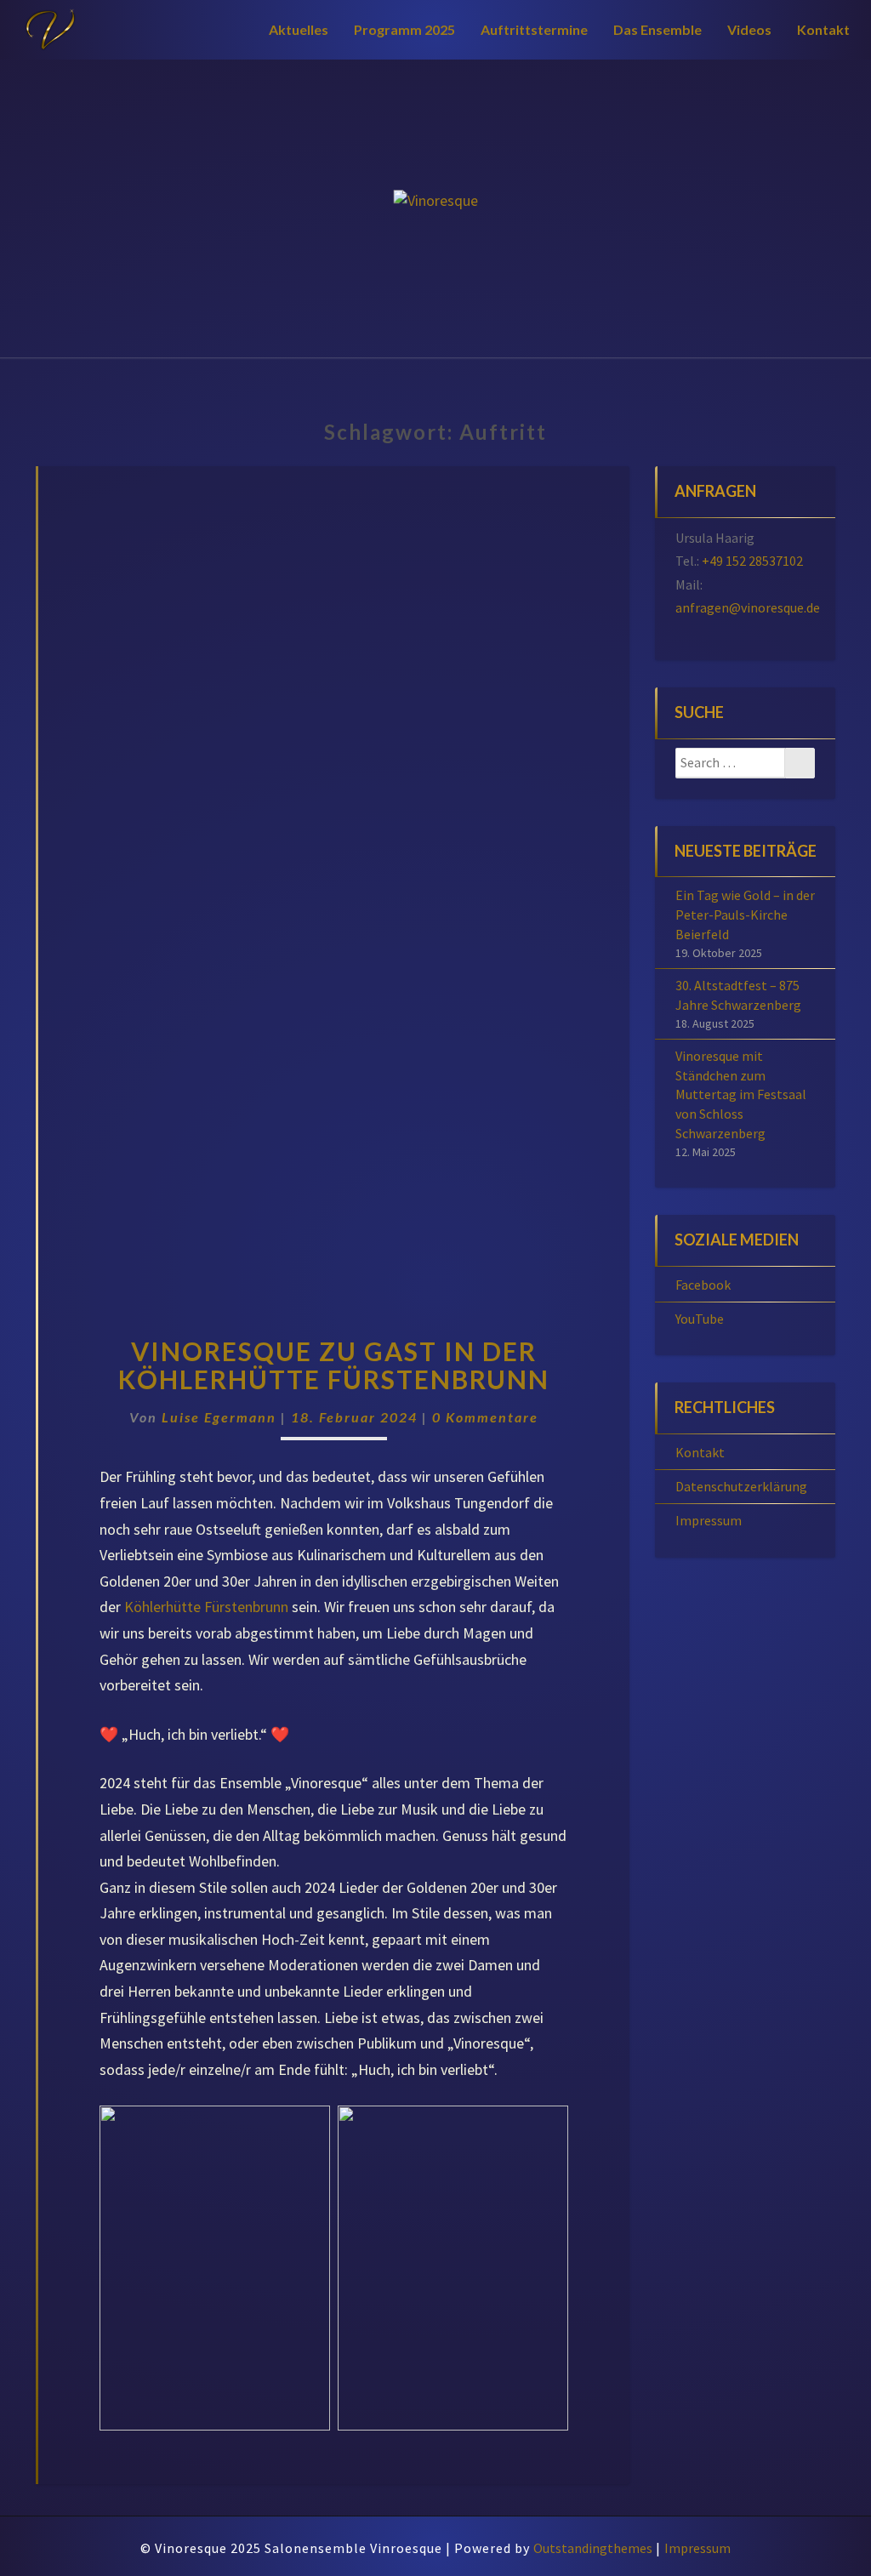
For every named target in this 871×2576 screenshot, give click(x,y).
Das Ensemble (658, 29)
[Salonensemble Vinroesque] (436, 208)
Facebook (703, 1285)
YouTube (700, 1319)
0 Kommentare (485, 1417)
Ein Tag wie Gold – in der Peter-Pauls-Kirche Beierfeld (745, 915)
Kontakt (823, 29)
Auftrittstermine (534, 29)
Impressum (709, 1520)
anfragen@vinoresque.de (748, 607)
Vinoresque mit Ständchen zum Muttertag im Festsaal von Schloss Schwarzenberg (741, 1094)
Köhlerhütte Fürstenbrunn (206, 1607)
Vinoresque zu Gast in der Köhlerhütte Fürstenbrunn (334, 1365)
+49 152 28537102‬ (752, 561)
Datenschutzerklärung (741, 1486)
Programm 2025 (404, 29)
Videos (749, 29)
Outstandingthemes (593, 2548)
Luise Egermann (219, 1417)
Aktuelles (299, 29)
